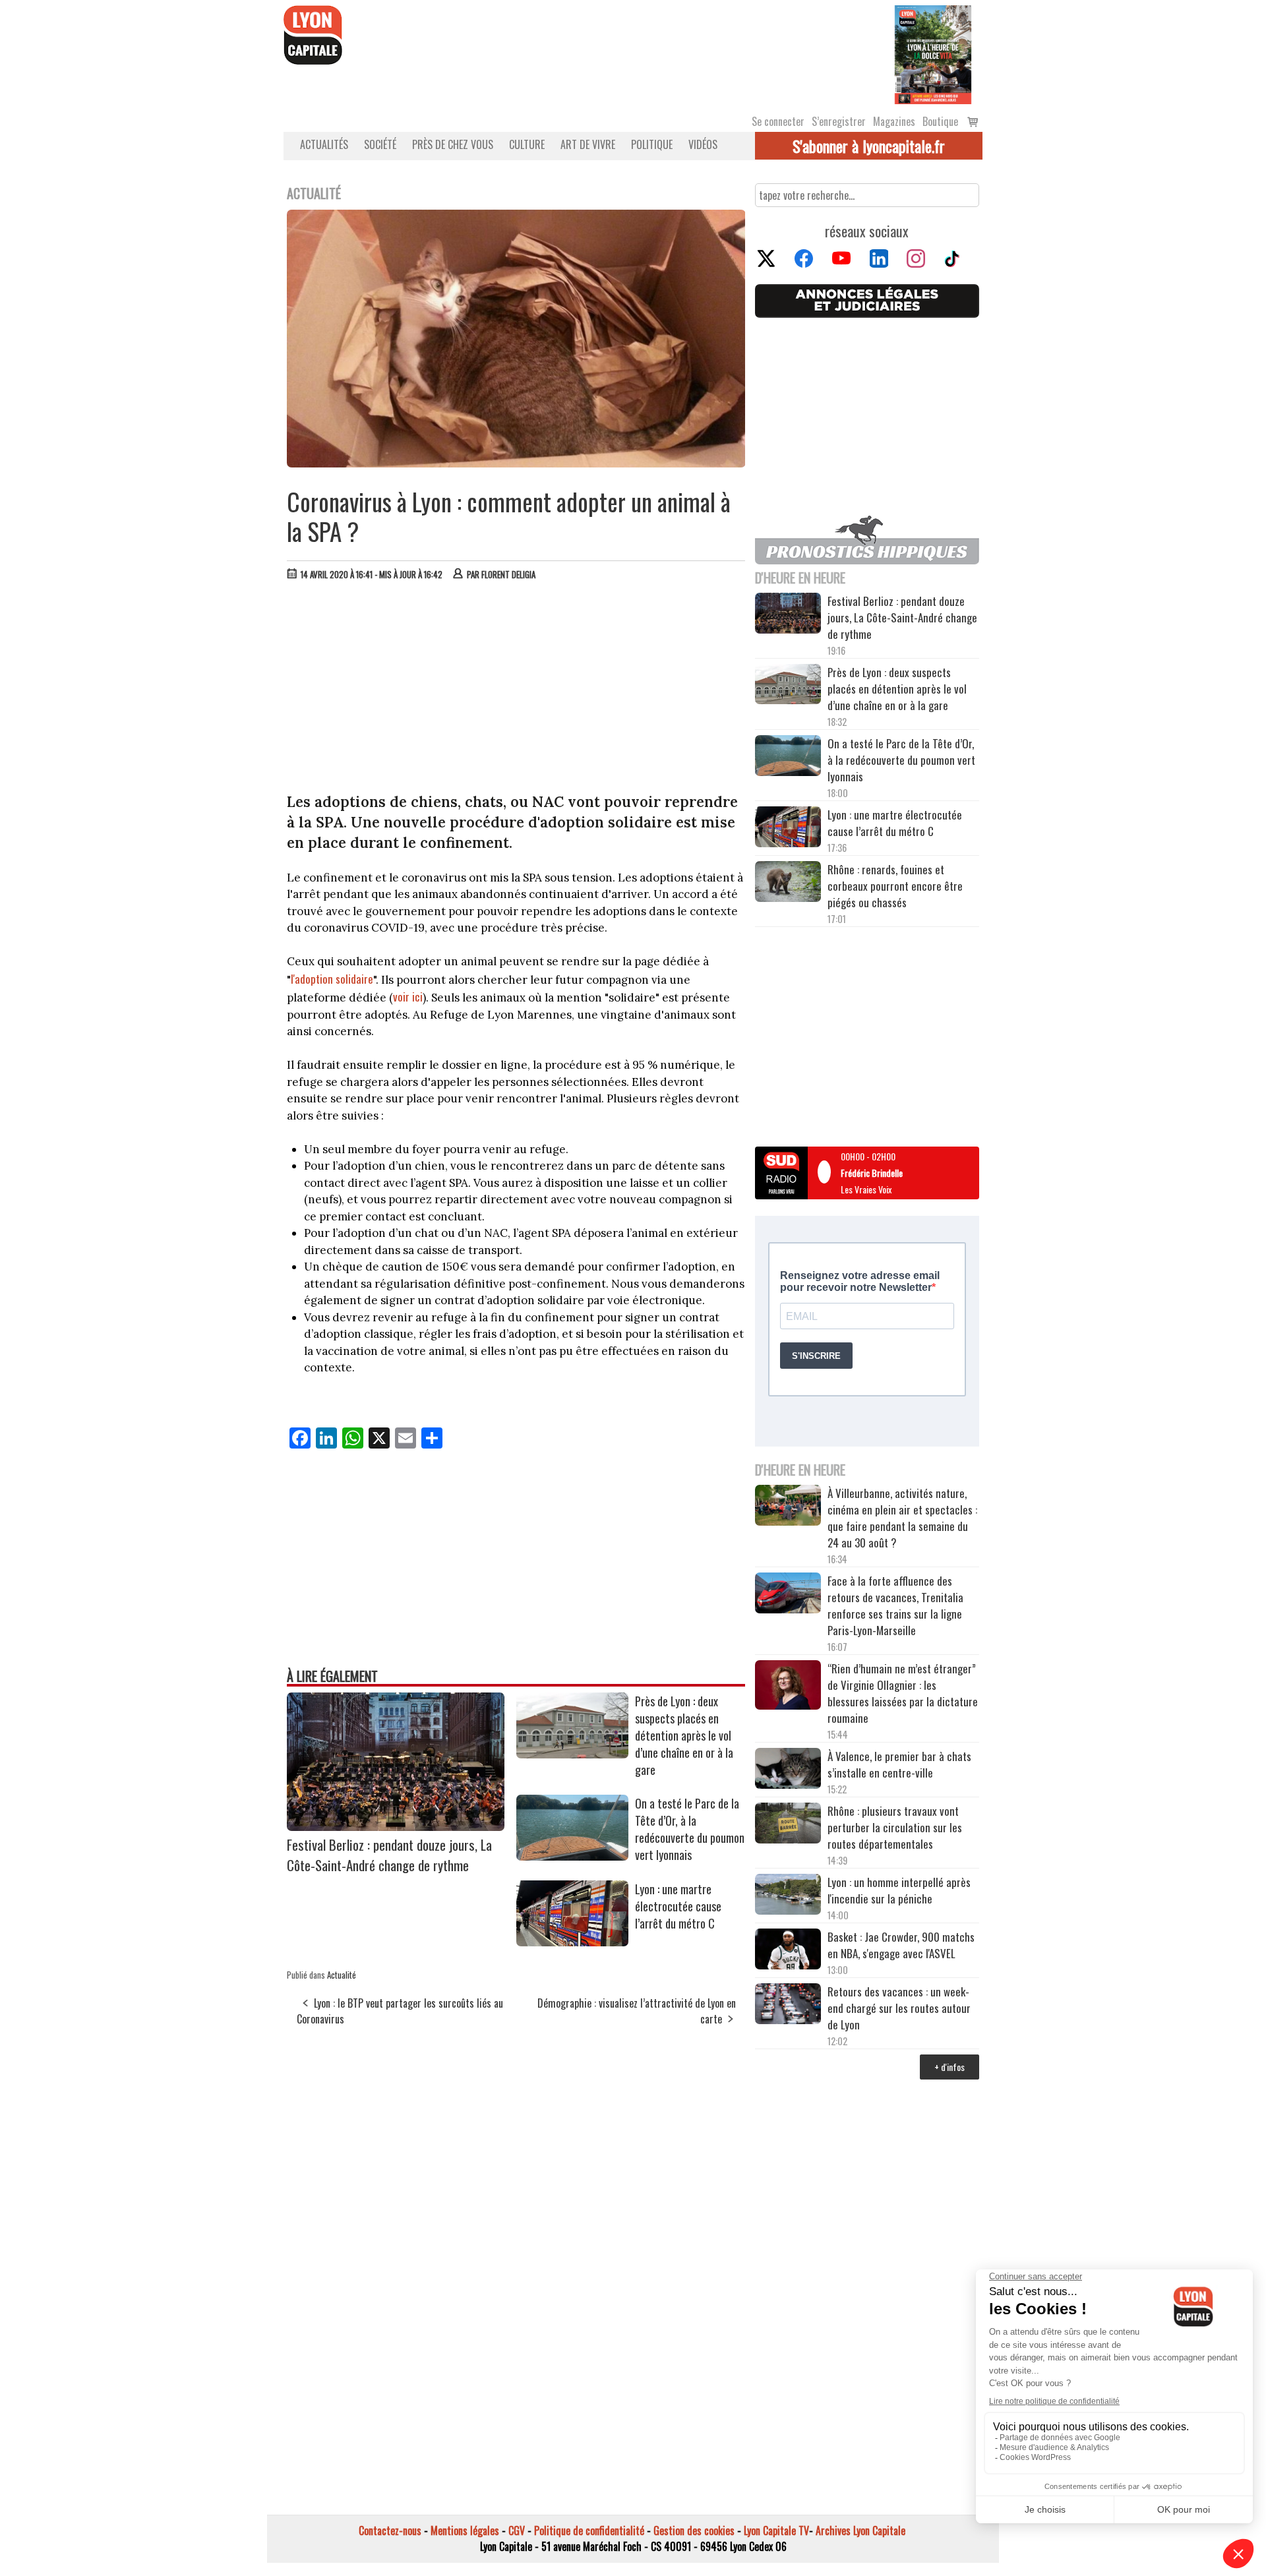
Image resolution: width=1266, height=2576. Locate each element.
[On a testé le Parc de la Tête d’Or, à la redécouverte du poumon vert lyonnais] (572, 1856)
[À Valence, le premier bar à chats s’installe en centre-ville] (788, 1770)
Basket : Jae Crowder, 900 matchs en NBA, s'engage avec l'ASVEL (901, 1945)
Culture (527, 144)
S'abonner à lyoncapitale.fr (869, 146)
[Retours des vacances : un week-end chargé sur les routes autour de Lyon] (788, 2006)
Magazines (894, 121)
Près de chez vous (453, 144)
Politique (652, 144)
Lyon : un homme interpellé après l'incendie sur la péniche (899, 1890)
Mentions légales (465, 2531)
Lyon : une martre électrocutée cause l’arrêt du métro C (678, 1906)
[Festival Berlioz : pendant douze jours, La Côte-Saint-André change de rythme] (396, 1826)
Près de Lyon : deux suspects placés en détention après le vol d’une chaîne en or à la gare (684, 1735)
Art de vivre (588, 144)
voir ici (408, 997)
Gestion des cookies (694, 2531)
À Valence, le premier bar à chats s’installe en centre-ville (899, 1764)
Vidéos (703, 144)
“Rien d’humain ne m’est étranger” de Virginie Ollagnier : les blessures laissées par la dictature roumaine (903, 1693)
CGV (517, 2531)
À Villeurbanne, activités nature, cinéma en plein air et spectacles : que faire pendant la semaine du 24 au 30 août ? (902, 1518)
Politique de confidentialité (589, 2531)
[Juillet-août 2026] (933, 53)
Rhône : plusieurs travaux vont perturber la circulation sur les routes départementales (895, 1827)
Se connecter (778, 121)
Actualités (324, 144)
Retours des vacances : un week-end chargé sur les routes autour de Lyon (899, 2008)
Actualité (342, 1975)
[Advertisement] (516, 690)
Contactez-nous (390, 2531)
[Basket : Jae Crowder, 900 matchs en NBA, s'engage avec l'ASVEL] (788, 1951)
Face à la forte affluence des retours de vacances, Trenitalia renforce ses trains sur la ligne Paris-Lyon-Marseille (895, 1605)
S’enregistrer (839, 121)
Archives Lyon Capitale (860, 2531)
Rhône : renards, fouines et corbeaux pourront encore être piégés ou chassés (895, 886)
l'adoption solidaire (332, 979)
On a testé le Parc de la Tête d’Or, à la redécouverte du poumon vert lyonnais (690, 1829)
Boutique (940, 121)
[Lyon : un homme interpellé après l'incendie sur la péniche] (788, 1896)
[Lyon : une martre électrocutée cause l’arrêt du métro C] (572, 1942)
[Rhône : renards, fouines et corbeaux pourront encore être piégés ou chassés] (788, 884)
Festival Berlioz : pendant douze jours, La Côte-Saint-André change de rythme (389, 1855)
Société (380, 144)
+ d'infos (950, 2067)
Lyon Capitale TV (776, 2531)
